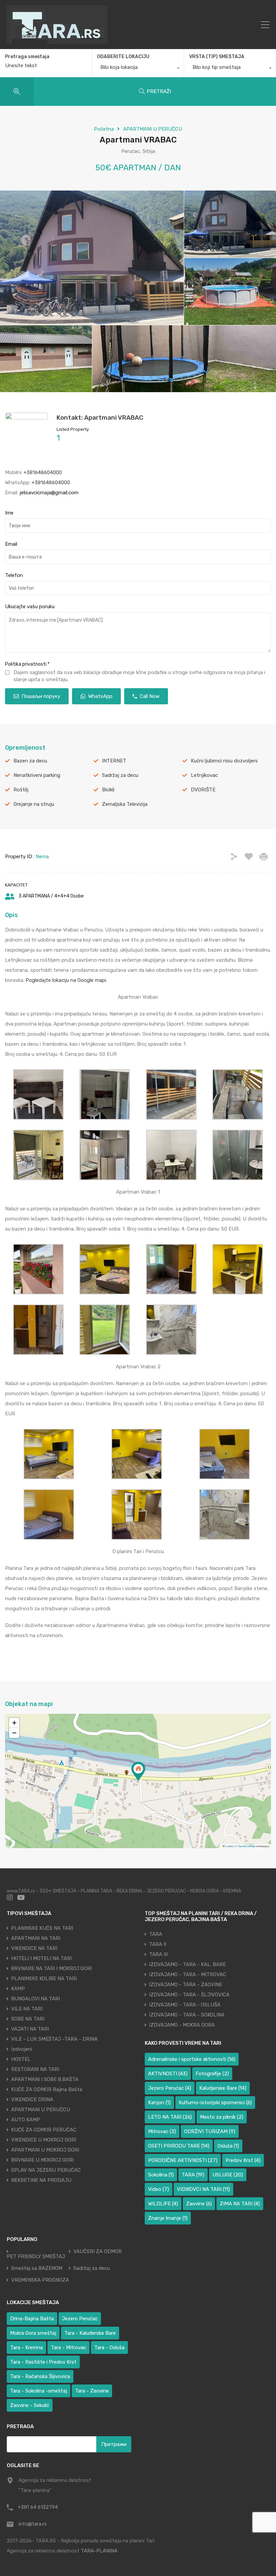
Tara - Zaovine (92, 2391)
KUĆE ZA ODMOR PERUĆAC (44, 2130)
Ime (9, 513)
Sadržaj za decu (120, 775)
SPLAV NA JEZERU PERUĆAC (46, 2170)
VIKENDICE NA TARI (34, 1948)
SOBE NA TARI (28, 2019)
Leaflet (229, 1846)
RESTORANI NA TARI (35, 2069)
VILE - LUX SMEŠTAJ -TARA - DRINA (54, 2039)
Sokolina (161, 2175)
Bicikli (108, 790)
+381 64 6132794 (38, 2507)
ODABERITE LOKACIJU (123, 57)
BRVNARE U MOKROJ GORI (42, 2160)
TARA (156, 1934)
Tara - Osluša (109, 2348)
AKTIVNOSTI (168, 2074)
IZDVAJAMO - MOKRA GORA (182, 2025)
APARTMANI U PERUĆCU (153, 129)
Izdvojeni (22, 2049)
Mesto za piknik (222, 2117)
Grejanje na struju (34, 804)
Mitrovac (162, 2131)
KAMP (18, 1989)
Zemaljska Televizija (125, 804)
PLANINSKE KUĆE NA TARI (42, 1928)
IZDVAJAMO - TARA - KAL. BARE (187, 1964)
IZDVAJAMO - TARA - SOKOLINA (187, 2015)
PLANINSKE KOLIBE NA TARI (44, 1979)
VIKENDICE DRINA (32, 2100)
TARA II (158, 1944)
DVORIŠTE (203, 790)
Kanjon (159, 2103)
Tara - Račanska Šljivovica (40, 2376)
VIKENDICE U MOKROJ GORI (44, 2140)
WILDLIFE (163, 2204)
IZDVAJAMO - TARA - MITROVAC (188, 1975)
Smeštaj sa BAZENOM (37, 2268)
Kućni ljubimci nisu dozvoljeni (224, 761)
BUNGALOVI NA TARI (36, 1999)
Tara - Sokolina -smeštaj (39, 2391)
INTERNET (114, 761)
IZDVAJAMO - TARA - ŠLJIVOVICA (189, 1995)
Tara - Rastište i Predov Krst (43, 2362)
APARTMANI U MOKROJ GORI (45, 2150)
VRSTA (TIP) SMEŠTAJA (217, 57)
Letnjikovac (204, 775)
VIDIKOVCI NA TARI (203, 2189)
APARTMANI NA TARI (36, 1938)
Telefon (14, 575)
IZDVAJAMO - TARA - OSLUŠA (185, 2005)
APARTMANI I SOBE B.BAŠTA (45, 2079)
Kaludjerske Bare (223, 2088)
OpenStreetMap (246, 1846)
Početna (104, 129)
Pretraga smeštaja (27, 57)
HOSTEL (21, 2059)
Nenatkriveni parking (37, 775)
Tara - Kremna (26, 2348)
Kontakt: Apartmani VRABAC (100, 418)
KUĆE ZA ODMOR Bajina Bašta (47, 2089)
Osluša (228, 2146)
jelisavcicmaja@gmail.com (49, 493)
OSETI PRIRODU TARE (179, 2146)
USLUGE (228, 2175)
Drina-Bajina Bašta (32, 2319)
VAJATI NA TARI (30, 2029)
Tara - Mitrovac (68, 2348)
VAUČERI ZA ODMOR (98, 2252)
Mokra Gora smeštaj (33, 2333)
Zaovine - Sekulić (30, 2405)
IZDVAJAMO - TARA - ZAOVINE (186, 1985)
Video (159, 2189)
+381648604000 (43, 472)
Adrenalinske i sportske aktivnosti (192, 2059)
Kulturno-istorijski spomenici (215, 2103)
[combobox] (138, 69)
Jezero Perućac (170, 2088)
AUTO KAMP (26, 2120)
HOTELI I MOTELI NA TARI (41, 1958)
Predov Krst (243, 2160)
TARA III (158, 1954)
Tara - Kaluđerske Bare (90, 2333)
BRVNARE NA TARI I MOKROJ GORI (51, 1968)
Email (11, 544)
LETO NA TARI (170, 2117)
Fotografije (212, 2074)
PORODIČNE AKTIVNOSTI (183, 2160)
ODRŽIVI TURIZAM (210, 2131)
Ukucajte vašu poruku (30, 607)
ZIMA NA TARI (240, 2204)
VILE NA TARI (27, 2009)
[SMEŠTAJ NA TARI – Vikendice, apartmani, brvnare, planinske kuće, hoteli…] (57, 41)
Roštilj (21, 790)
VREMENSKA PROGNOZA (40, 2280)
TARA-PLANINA (99, 2551)
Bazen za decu (30, 761)
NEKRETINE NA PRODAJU (41, 2180)
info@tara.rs (33, 2524)
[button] (138, 1771)
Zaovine (199, 2204)
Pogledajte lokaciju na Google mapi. (67, 980)
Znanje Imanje (168, 2218)
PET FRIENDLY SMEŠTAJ (36, 2257)
